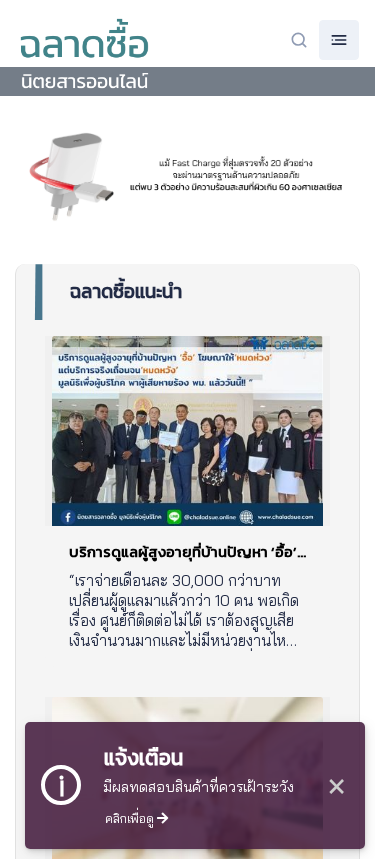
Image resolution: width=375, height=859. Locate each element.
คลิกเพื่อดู (131, 818)
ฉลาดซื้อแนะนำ (126, 291)
